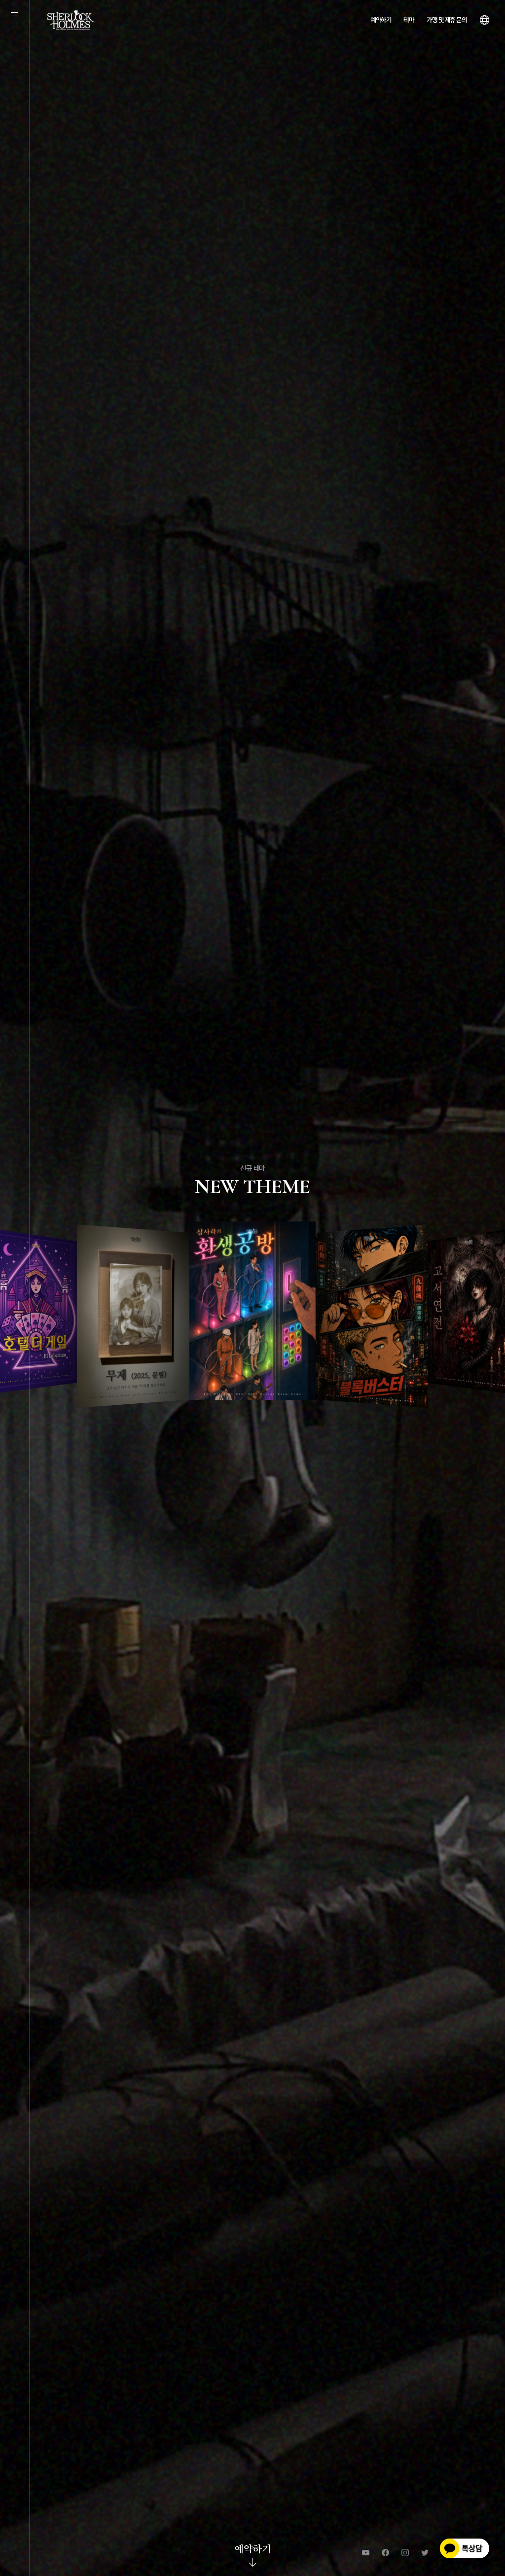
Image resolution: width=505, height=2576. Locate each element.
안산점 (252, 1399)
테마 (409, 20)
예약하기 (381, 20)
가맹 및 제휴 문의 (447, 20)
